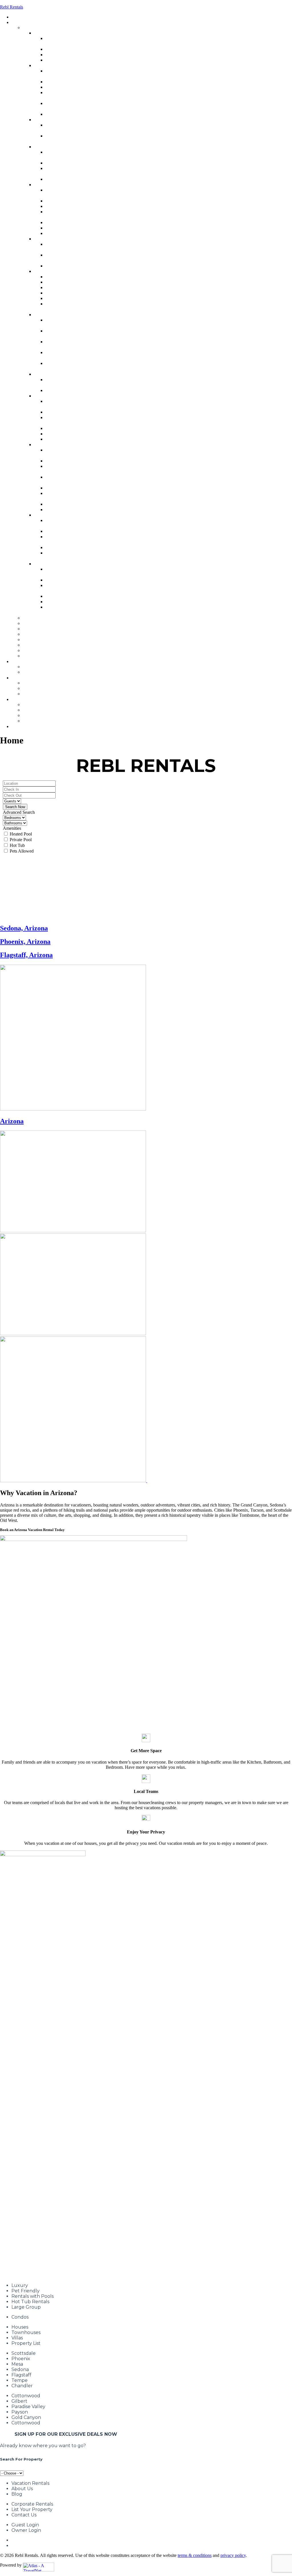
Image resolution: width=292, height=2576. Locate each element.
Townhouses (26, 2332)
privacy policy (233, 2555)
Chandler (22, 2386)
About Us (22, 2489)
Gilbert (19, 2401)
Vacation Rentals (30, 2483)
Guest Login (25, 2525)
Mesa (17, 2364)
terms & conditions (195, 2555)
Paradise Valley (28, 2407)
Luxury (20, 2285)
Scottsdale (24, 2353)
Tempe (20, 2380)
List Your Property (32, 2509)
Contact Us (24, 2515)
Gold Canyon (26, 2417)
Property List (26, 2343)
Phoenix (21, 2359)
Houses (20, 2327)
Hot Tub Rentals (30, 2302)
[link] (146, 928)
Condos (20, 2317)
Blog (17, 2494)
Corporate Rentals (32, 2504)
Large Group (26, 2307)
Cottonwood (26, 2396)
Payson (20, 2412)
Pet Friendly (26, 2291)
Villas (17, 2338)
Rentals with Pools (33, 2296)
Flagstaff (21, 2375)
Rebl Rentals (12, 7)
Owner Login (26, 2530)
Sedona (20, 2369)
